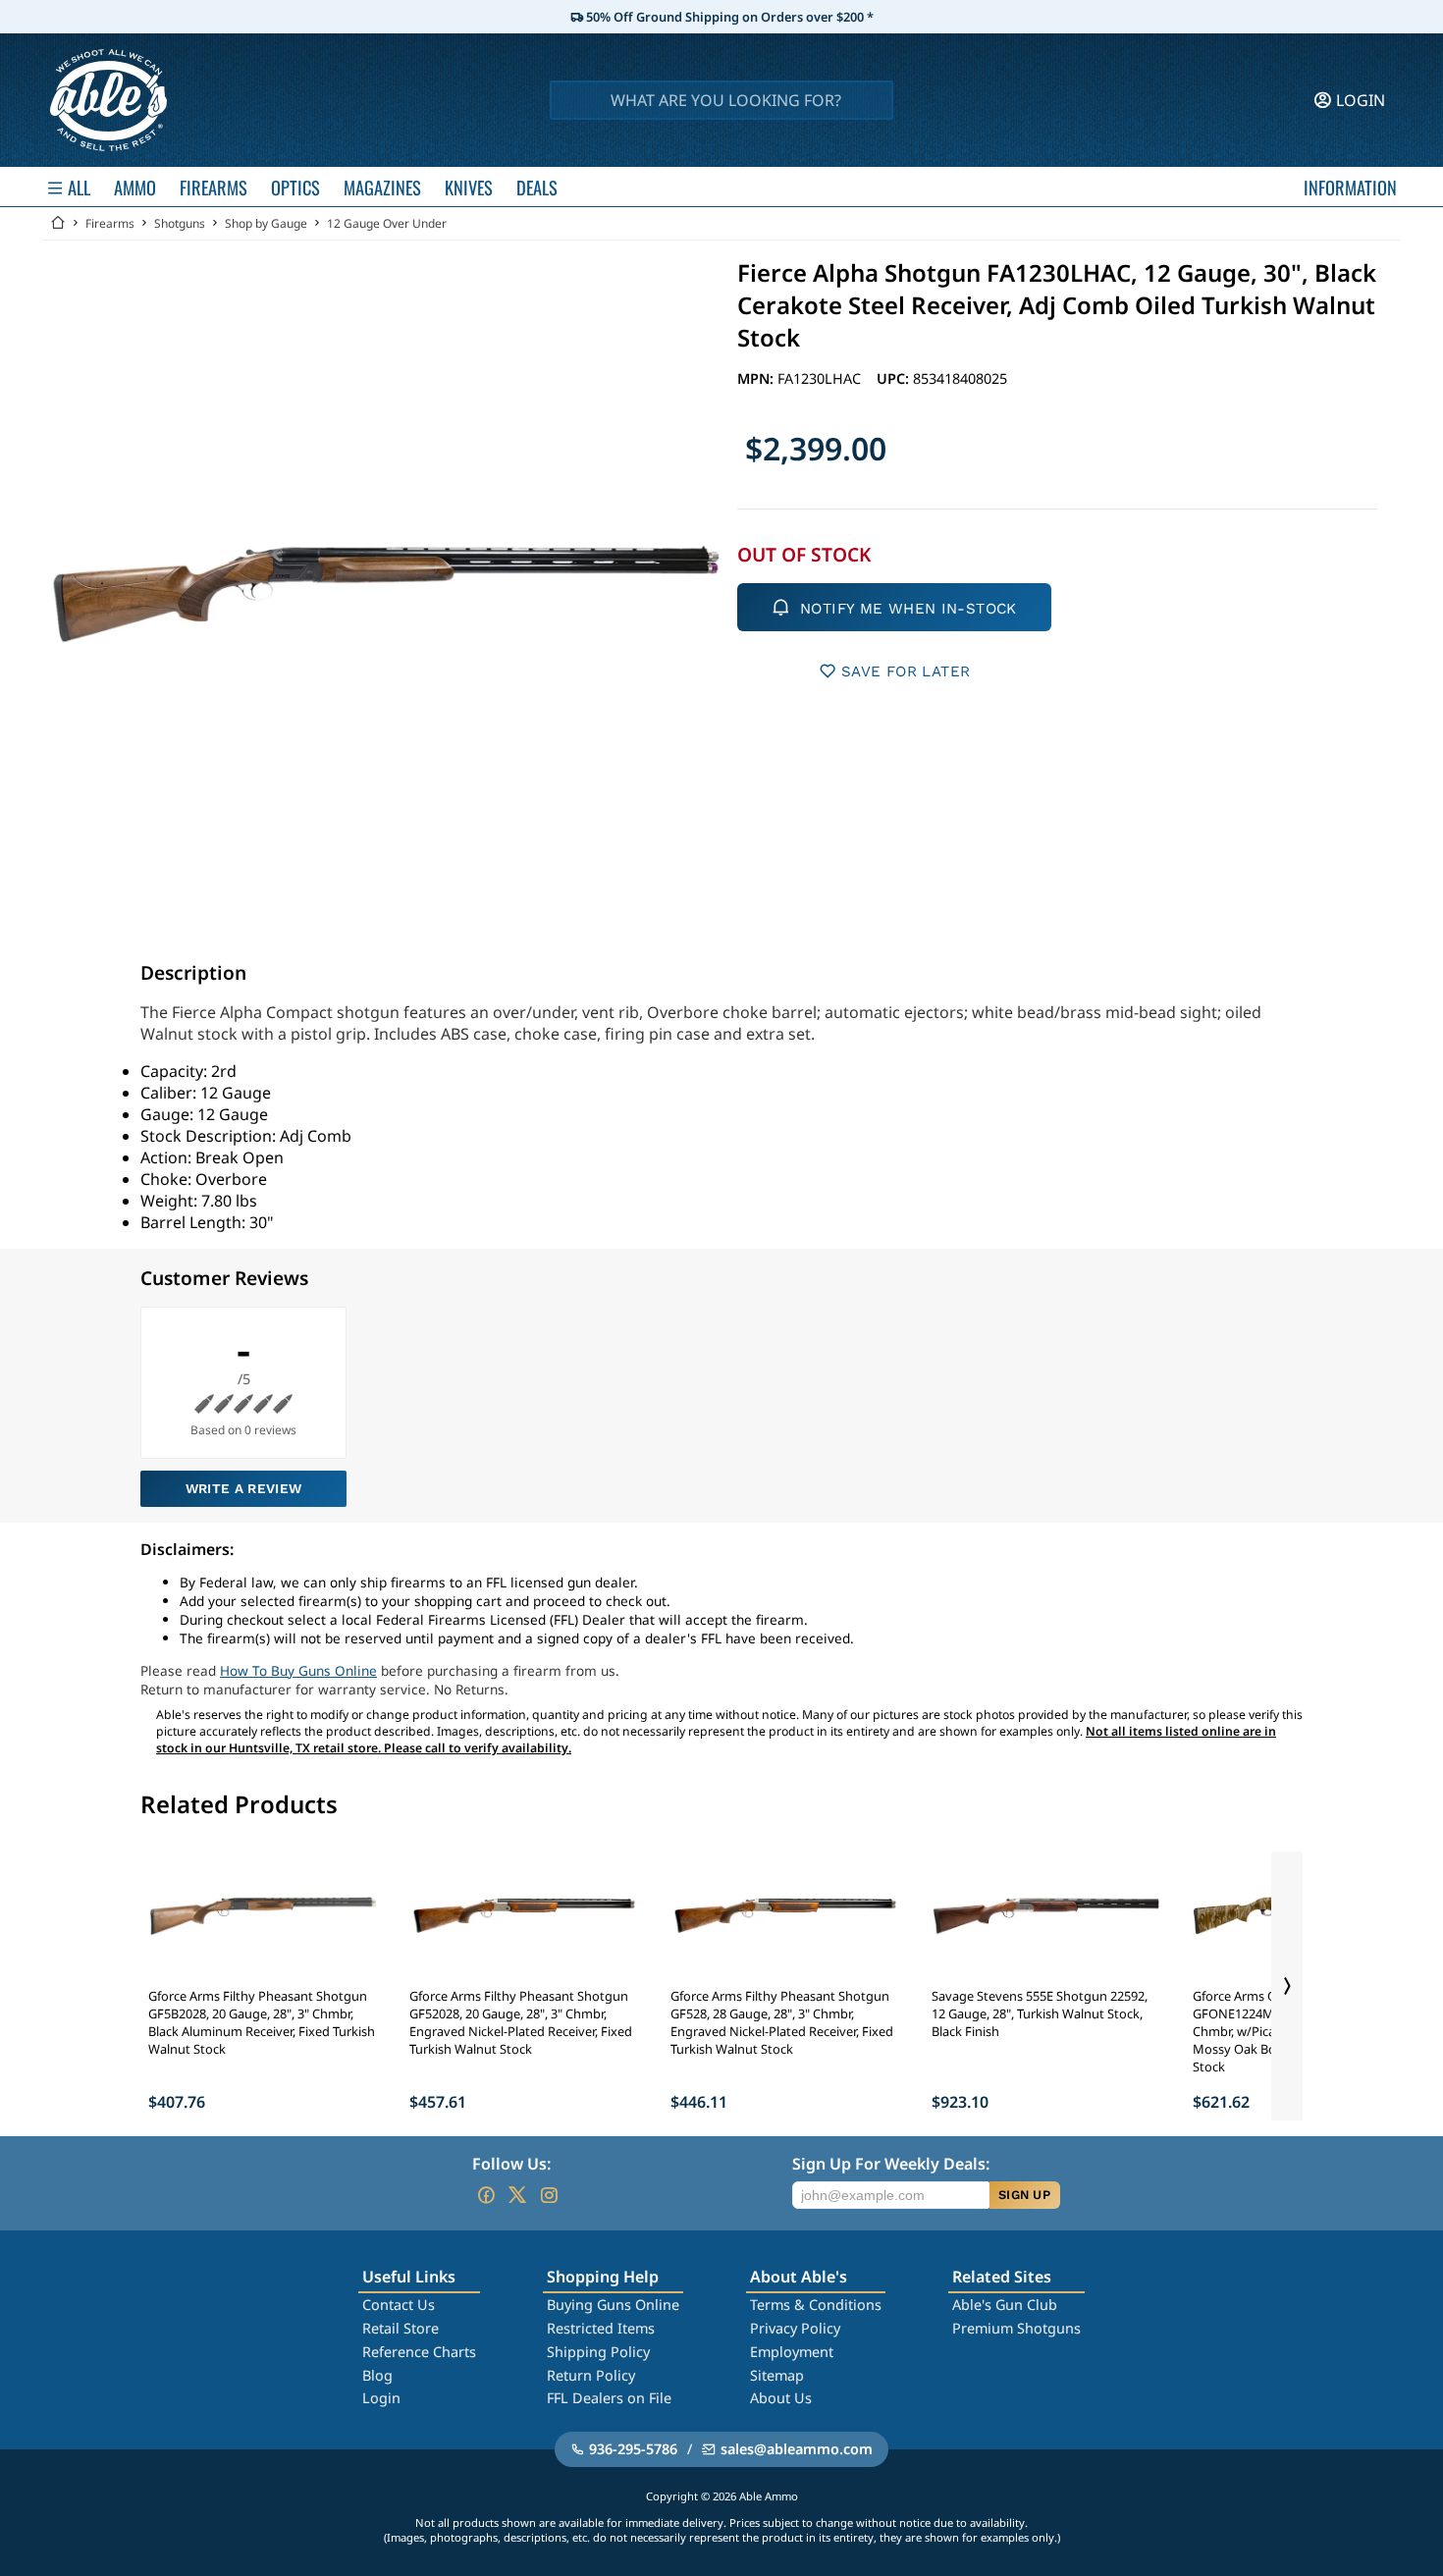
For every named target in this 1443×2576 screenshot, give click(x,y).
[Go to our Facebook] (486, 2195)
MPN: (757, 378)
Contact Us (399, 2305)
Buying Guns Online (613, 2305)
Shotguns (180, 223)
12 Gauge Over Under (387, 223)
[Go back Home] (58, 223)
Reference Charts (419, 2352)
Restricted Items (601, 2328)
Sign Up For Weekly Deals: (891, 2164)
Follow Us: (511, 2164)
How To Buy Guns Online (298, 1670)
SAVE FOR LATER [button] (906, 671)
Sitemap (777, 2375)
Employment (792, 2352)
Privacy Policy (795, 2328)
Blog (377, 2375)
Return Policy (591, 2375)
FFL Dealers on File (609, 2398)
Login (381, 2398)
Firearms (110, 223)
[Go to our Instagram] (549, 2195)
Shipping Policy (598, 2352)
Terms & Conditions (816, 2305)
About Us (781, 2398)
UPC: (895, 378)
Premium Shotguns (1016, 2328)
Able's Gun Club (1005, 2305)
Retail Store (401, 2328)
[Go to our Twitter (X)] (517, 2195)
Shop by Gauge (266, 223)
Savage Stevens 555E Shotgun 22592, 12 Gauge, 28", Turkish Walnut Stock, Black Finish (1040, 2013)
